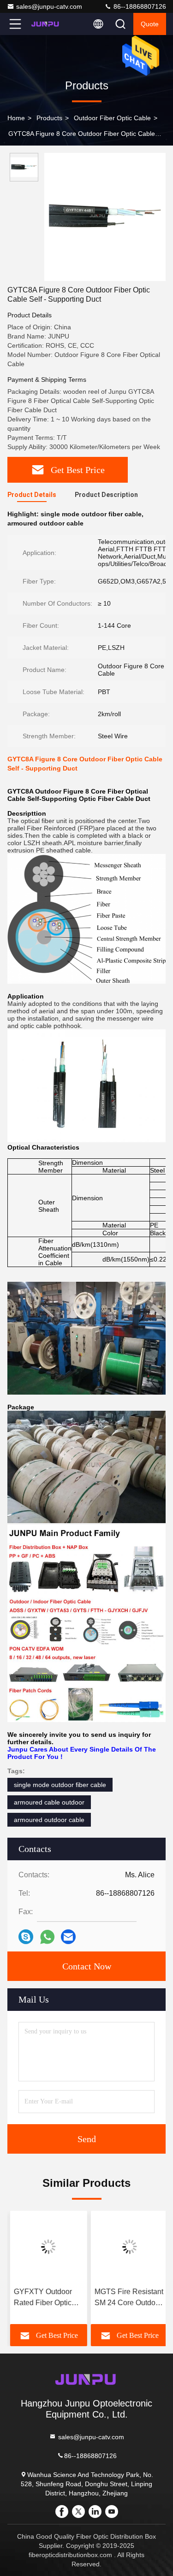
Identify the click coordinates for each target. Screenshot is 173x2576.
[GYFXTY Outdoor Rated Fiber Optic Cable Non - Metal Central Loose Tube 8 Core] (46, 2247)
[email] (68, 1937)
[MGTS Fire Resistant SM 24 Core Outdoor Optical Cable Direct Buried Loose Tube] (127, 2247)
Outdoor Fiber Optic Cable (112, 118)
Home (16, 118)
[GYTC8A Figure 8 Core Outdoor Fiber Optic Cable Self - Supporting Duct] (105, 217)
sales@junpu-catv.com (49, 6)
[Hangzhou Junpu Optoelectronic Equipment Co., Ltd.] (46, 24)
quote (150, 24)
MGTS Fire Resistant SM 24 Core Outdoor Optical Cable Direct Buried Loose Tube (127, 2298)
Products (49, 118)
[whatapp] (47, 1937)
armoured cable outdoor (49, 1802)
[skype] (26, 1937)
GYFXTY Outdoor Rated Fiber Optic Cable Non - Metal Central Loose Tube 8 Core (43, 2298)
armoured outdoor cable (49, 1820)
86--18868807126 (139, 6)
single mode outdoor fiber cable (60, 1785)
